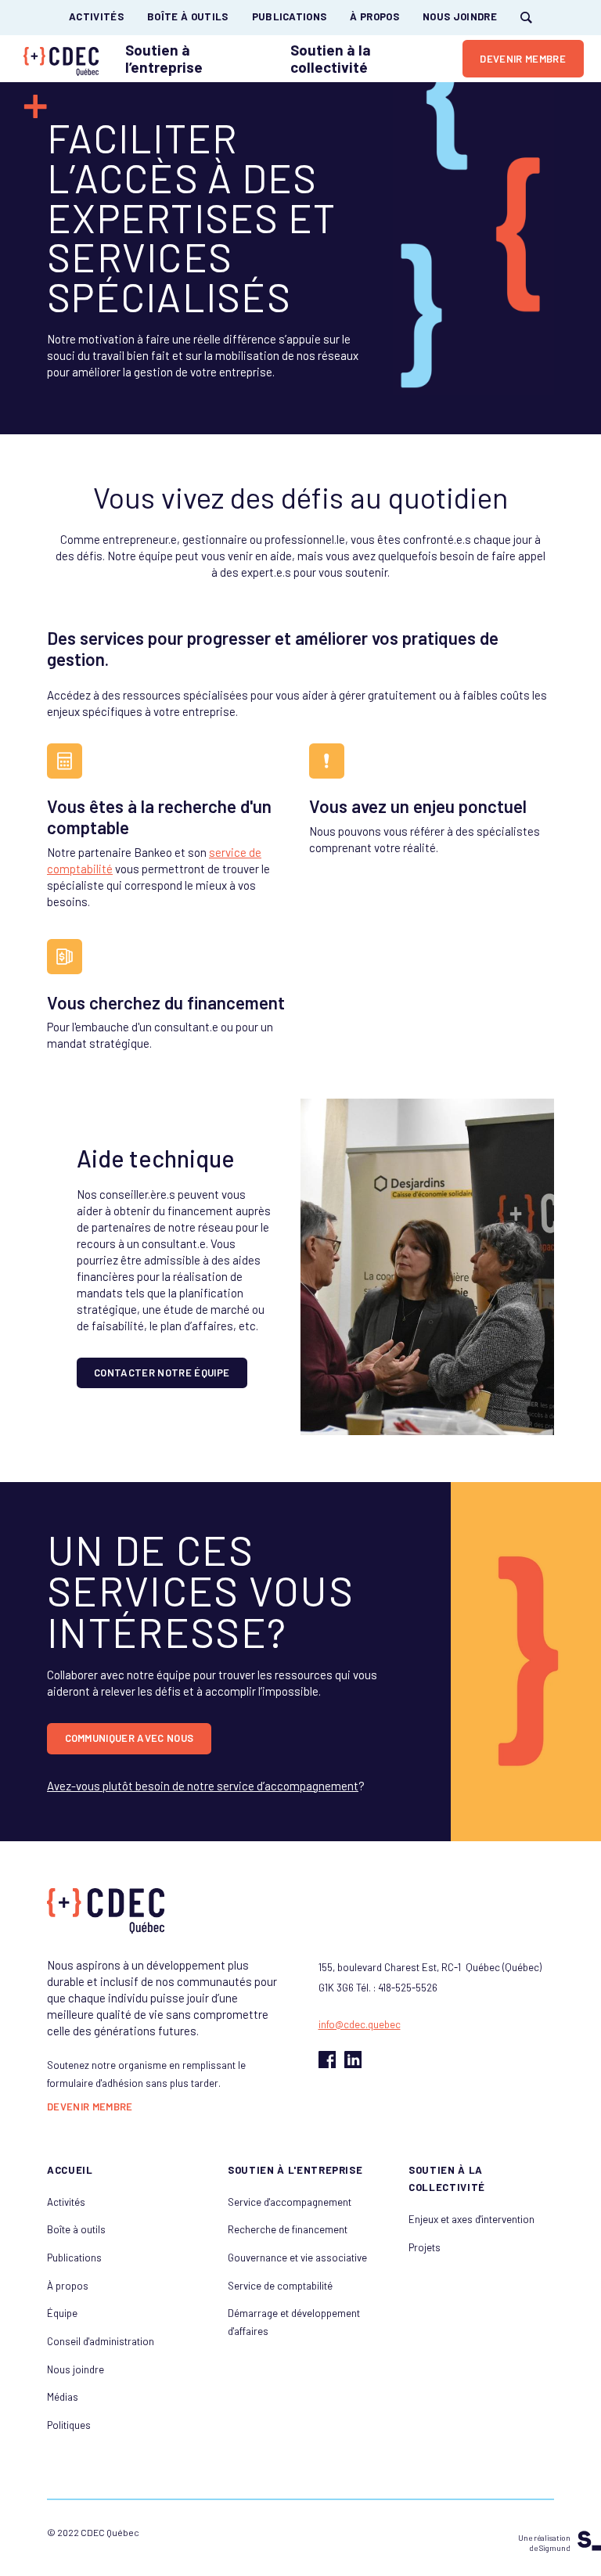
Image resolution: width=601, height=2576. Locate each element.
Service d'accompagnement (290, 2202)
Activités (96, 17)
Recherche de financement (288, 2229)
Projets (425, 2247)
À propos (374, 17)
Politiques (69, 2425)
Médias (63, 2397)
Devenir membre (90, 2107)
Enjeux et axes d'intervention (471, 2219)
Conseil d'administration (101, 2341)
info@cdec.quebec (360, 2024)
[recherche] (526, 18)
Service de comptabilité (280, 2286)
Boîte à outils (188, 17)
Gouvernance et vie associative (297, 2258)
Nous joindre (460, 17)
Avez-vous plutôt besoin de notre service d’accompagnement (203, 1786)
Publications (290, 17)
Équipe (62, 2313)
